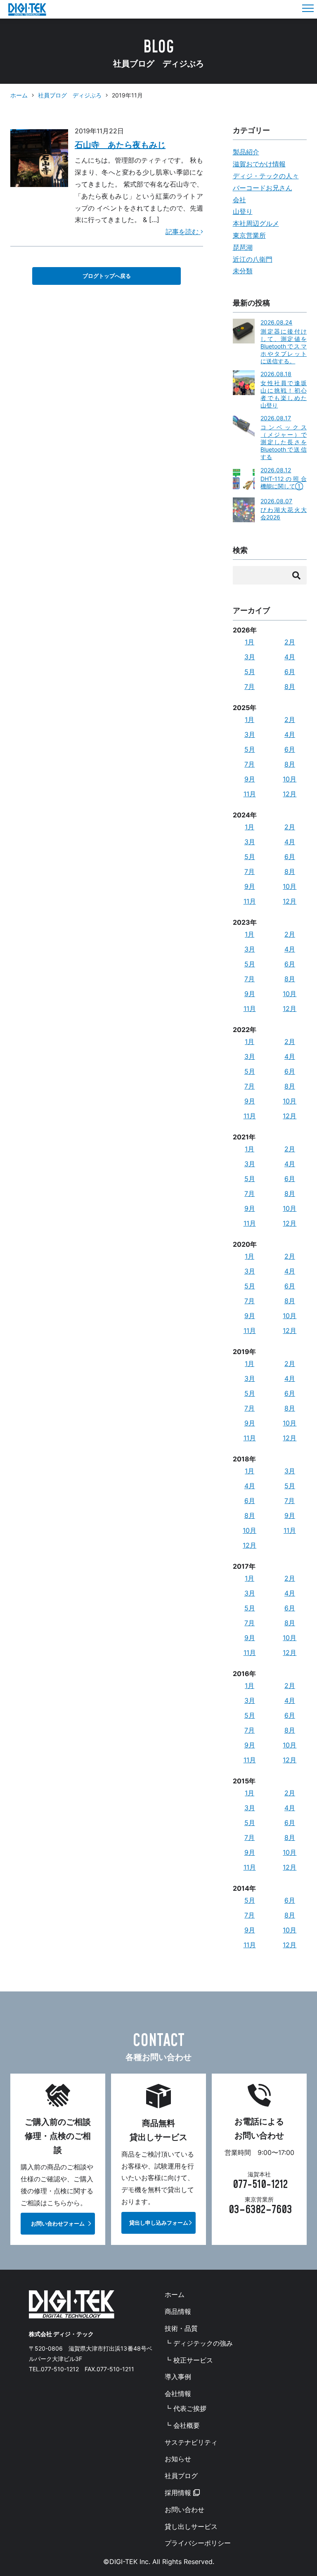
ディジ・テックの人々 (266, 176)
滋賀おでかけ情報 (259, 164)
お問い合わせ (185, 2510)
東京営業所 (249, 235)
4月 (290, 657)
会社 (239, 200)
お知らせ (178, 2459)
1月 (250, 642)
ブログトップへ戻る (107, 276)
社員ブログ (181, 2476)
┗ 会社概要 (182, 2425)
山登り (243, 211)
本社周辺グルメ (256, 223)
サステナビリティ (191, 2442)
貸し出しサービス (191, 2526)
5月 (250, 672)
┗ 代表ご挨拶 (186, 2408)
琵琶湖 (243, 247)
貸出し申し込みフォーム (159, 2223)
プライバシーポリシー (198, 2543)
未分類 (243, 271)
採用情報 (179, 2493)
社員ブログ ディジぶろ (70, 95)
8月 (290, 687)
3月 (250, 657)
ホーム (19, 95)
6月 (290, 672)
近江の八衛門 (253, 259)
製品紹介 (246, 152)
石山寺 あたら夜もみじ (120, 145)
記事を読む (183, 232)
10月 (290, 779)
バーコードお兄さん (263, 188)
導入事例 (178, 2377)
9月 (250, 779)
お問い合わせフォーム (58, 2224)
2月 (290, 642)
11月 (250, 794)
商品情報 (178, 2311)
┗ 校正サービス (189, 2360)
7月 (250, 687)
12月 (290, 794)
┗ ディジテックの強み (199, 2343)
